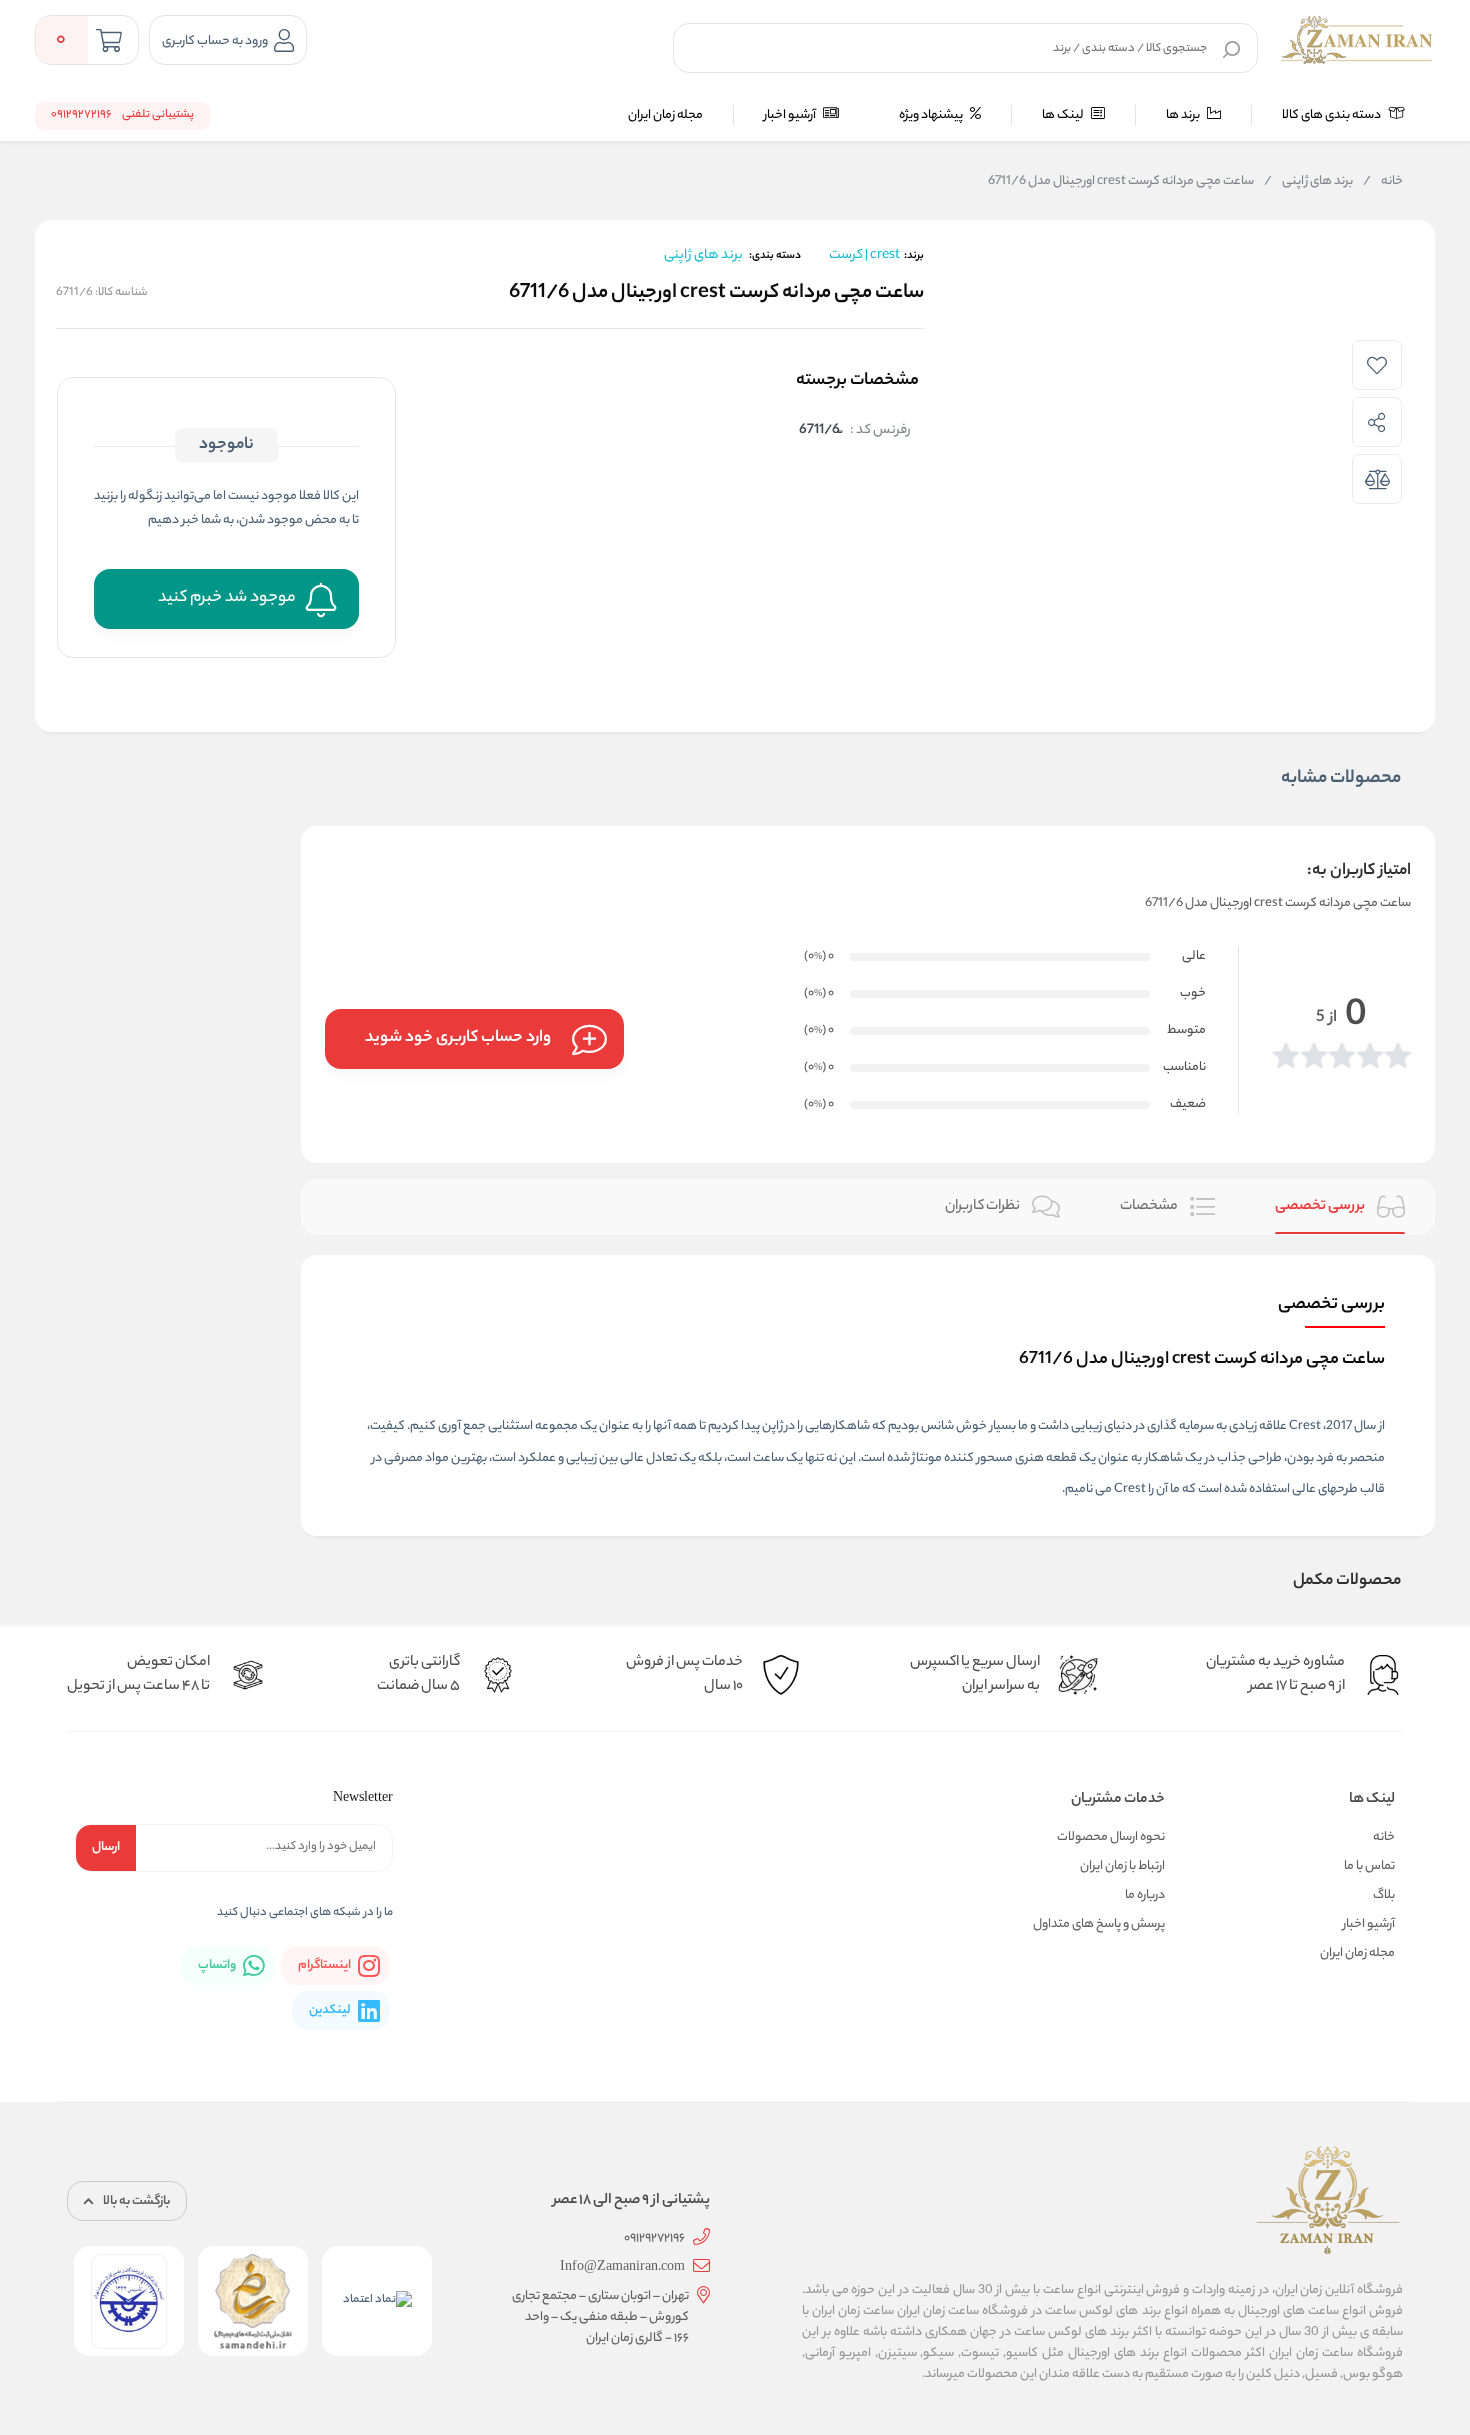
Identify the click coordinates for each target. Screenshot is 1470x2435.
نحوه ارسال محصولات (1111, 1837)
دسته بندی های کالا (1332, 115)
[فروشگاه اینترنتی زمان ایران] (1357, 40)
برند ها (1184, 115)
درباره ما (1145, 1895)
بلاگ (1384, 1895)
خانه (1383, 182)
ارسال (106, 1847)
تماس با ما (1369, 1866)
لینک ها (1064, 115)
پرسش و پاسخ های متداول (1099, 1924)
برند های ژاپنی (1308, 182)
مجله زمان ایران (665, 115)
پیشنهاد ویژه (932, 115)
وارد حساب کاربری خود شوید (458, 1038)
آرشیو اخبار (791, 115)
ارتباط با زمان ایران (1122, 1866)
